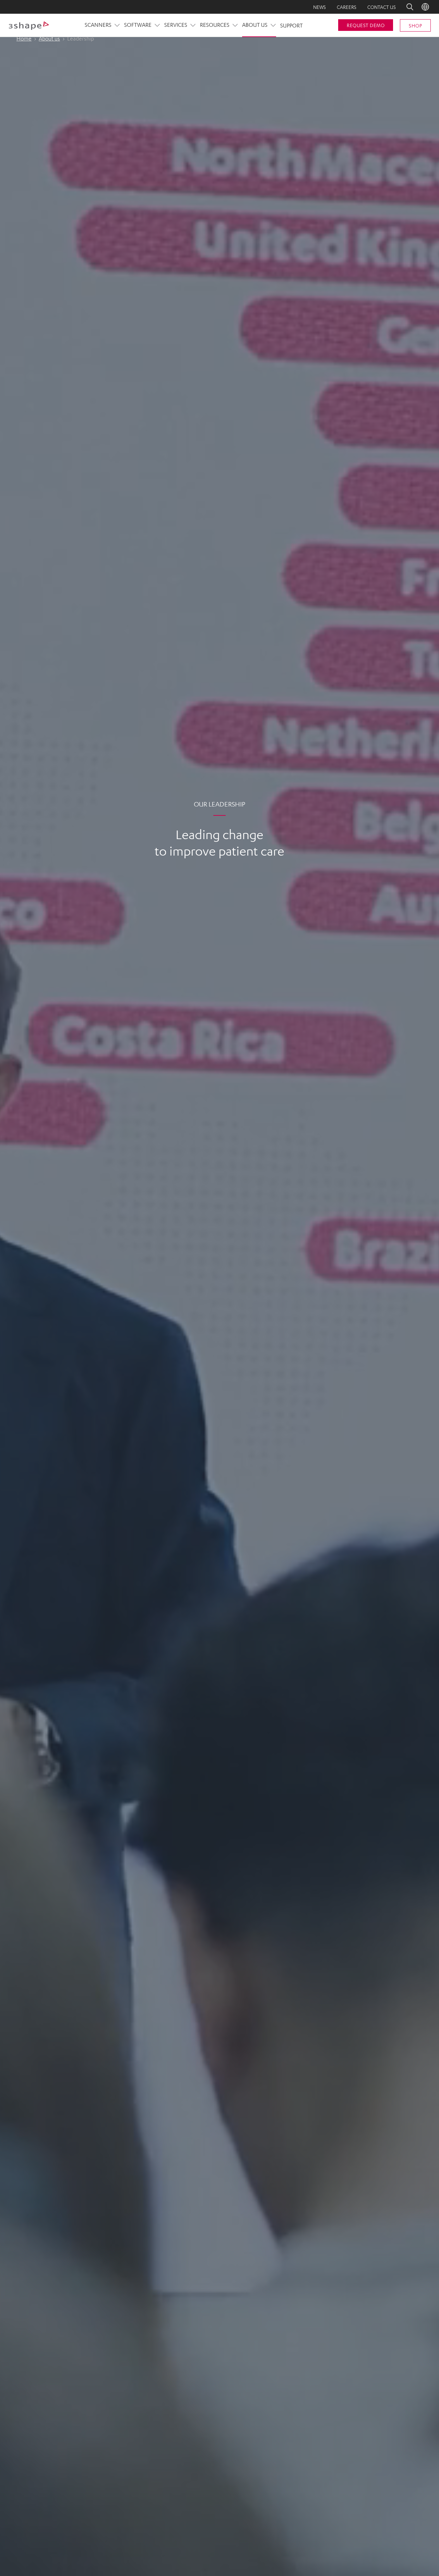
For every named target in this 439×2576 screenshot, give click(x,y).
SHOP (415, 25)
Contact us (382, 7)
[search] (405, 7)
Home (24, 38)
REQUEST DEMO (366, 25)
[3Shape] (29, 25)
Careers (347, 7)
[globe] (425, 7)
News (319, 7)
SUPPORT (292, 25)
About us (49, 38)
